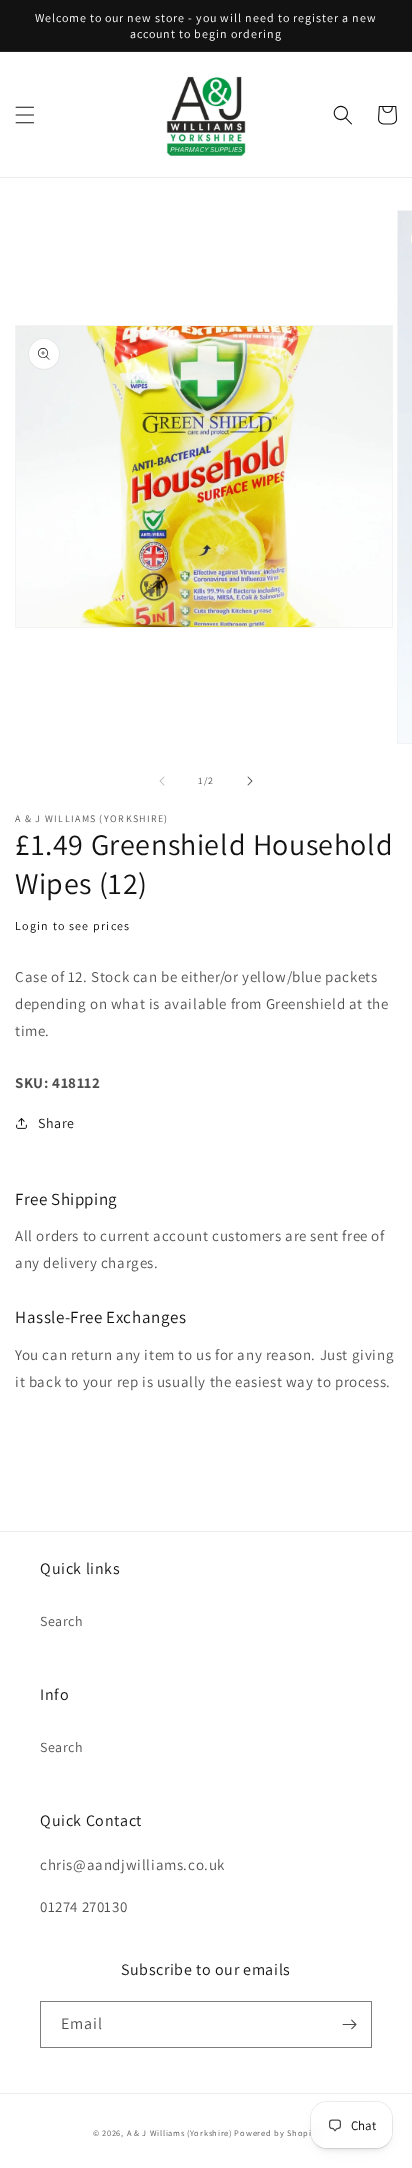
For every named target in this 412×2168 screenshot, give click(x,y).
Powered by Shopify (276, 2132)
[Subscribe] (349, 2024)
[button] (25, 115)
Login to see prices (73, 925)
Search (62, 1621)
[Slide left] (162, 781)
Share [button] (56, 1123)
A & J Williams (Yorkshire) (179, 2132)
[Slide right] (250, 781)
